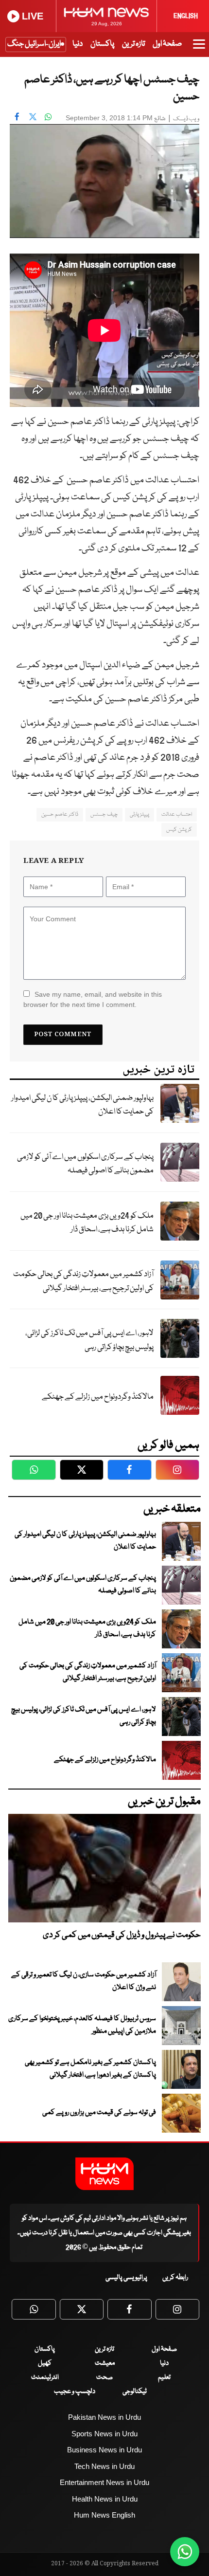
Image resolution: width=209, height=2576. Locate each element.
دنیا (78, 44)
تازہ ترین (133, 44)
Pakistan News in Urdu (104, 2417)
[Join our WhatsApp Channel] (185, 2552)
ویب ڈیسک (186, 119)
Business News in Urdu (104, 2450)
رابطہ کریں (175, 2278)
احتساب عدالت (177, 814)
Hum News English (104, 2515)
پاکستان (102, 44)
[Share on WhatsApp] (48, 117)
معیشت (105, 2363)
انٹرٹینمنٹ (45, 2377)
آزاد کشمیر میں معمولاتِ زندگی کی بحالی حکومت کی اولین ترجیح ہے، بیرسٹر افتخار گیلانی (83, 1281)
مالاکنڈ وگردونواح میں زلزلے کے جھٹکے (98, 1397)
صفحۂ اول (167, 44)
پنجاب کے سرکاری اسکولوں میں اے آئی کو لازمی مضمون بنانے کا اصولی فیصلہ (85, 1164)
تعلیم (164, 2377)
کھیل (45, 2363)
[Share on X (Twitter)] (33, 117)
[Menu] (199, 49)
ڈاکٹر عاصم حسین (60, 814)
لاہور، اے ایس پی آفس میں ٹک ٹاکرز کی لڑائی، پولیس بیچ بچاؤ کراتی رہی (89, 1340)
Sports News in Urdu (104, 2434)
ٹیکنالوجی (135, 2392)
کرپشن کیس (179, 830)
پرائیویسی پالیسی (126, 2278)
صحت (104, 2377)
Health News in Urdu (105, 2499)
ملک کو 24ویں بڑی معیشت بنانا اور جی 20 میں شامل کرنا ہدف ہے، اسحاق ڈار (87, 1223)
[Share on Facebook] (17, 117)
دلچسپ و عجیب (75, 2392)
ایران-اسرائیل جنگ (34, 44)
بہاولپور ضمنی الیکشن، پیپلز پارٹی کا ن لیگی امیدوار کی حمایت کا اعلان (82, 1105)
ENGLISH (186, 16)
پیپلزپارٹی (139, 814)
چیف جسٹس (104, 814)
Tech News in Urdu (104, 2466)
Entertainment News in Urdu (104, 2482)
